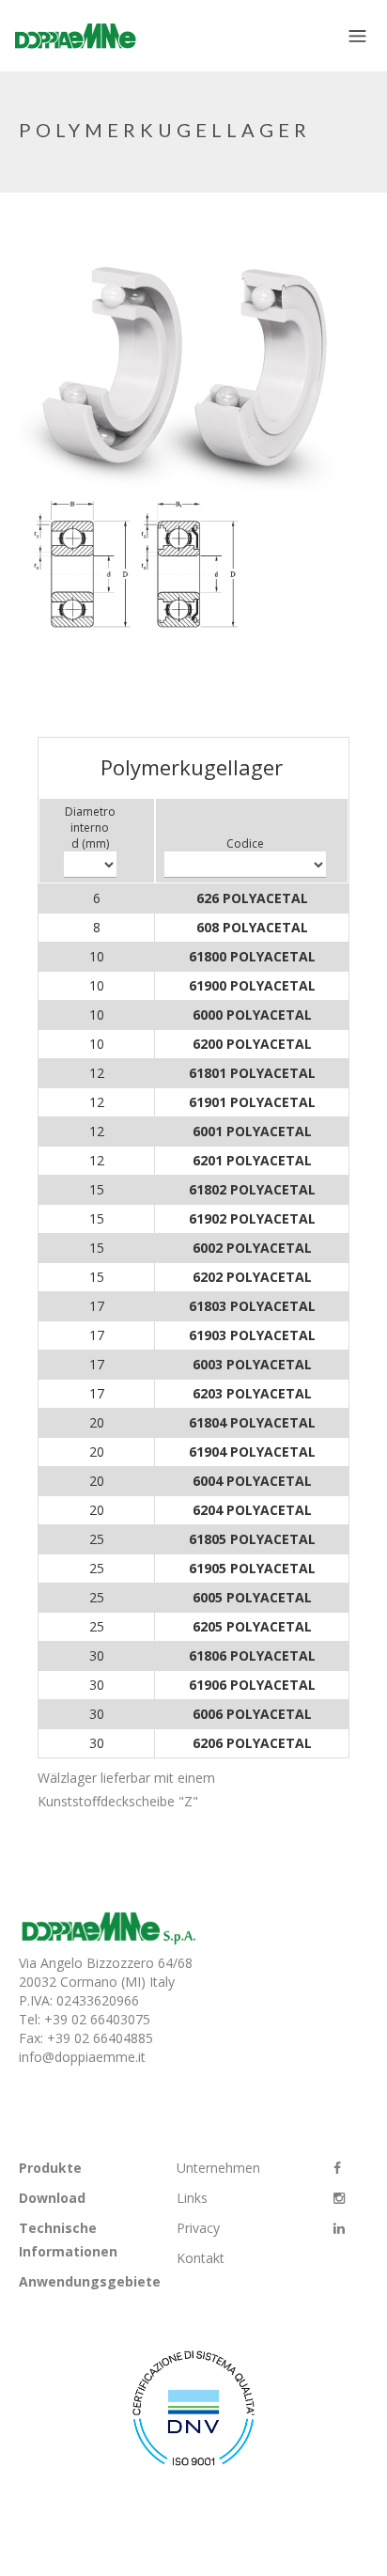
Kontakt (201, 2258)
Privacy (198, 2228)
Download (52, 2198)
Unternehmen (218, 2168)
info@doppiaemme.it (82, 2057)
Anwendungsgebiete (90, 2281)
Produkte (50, 2168)
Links (192, 2198)
